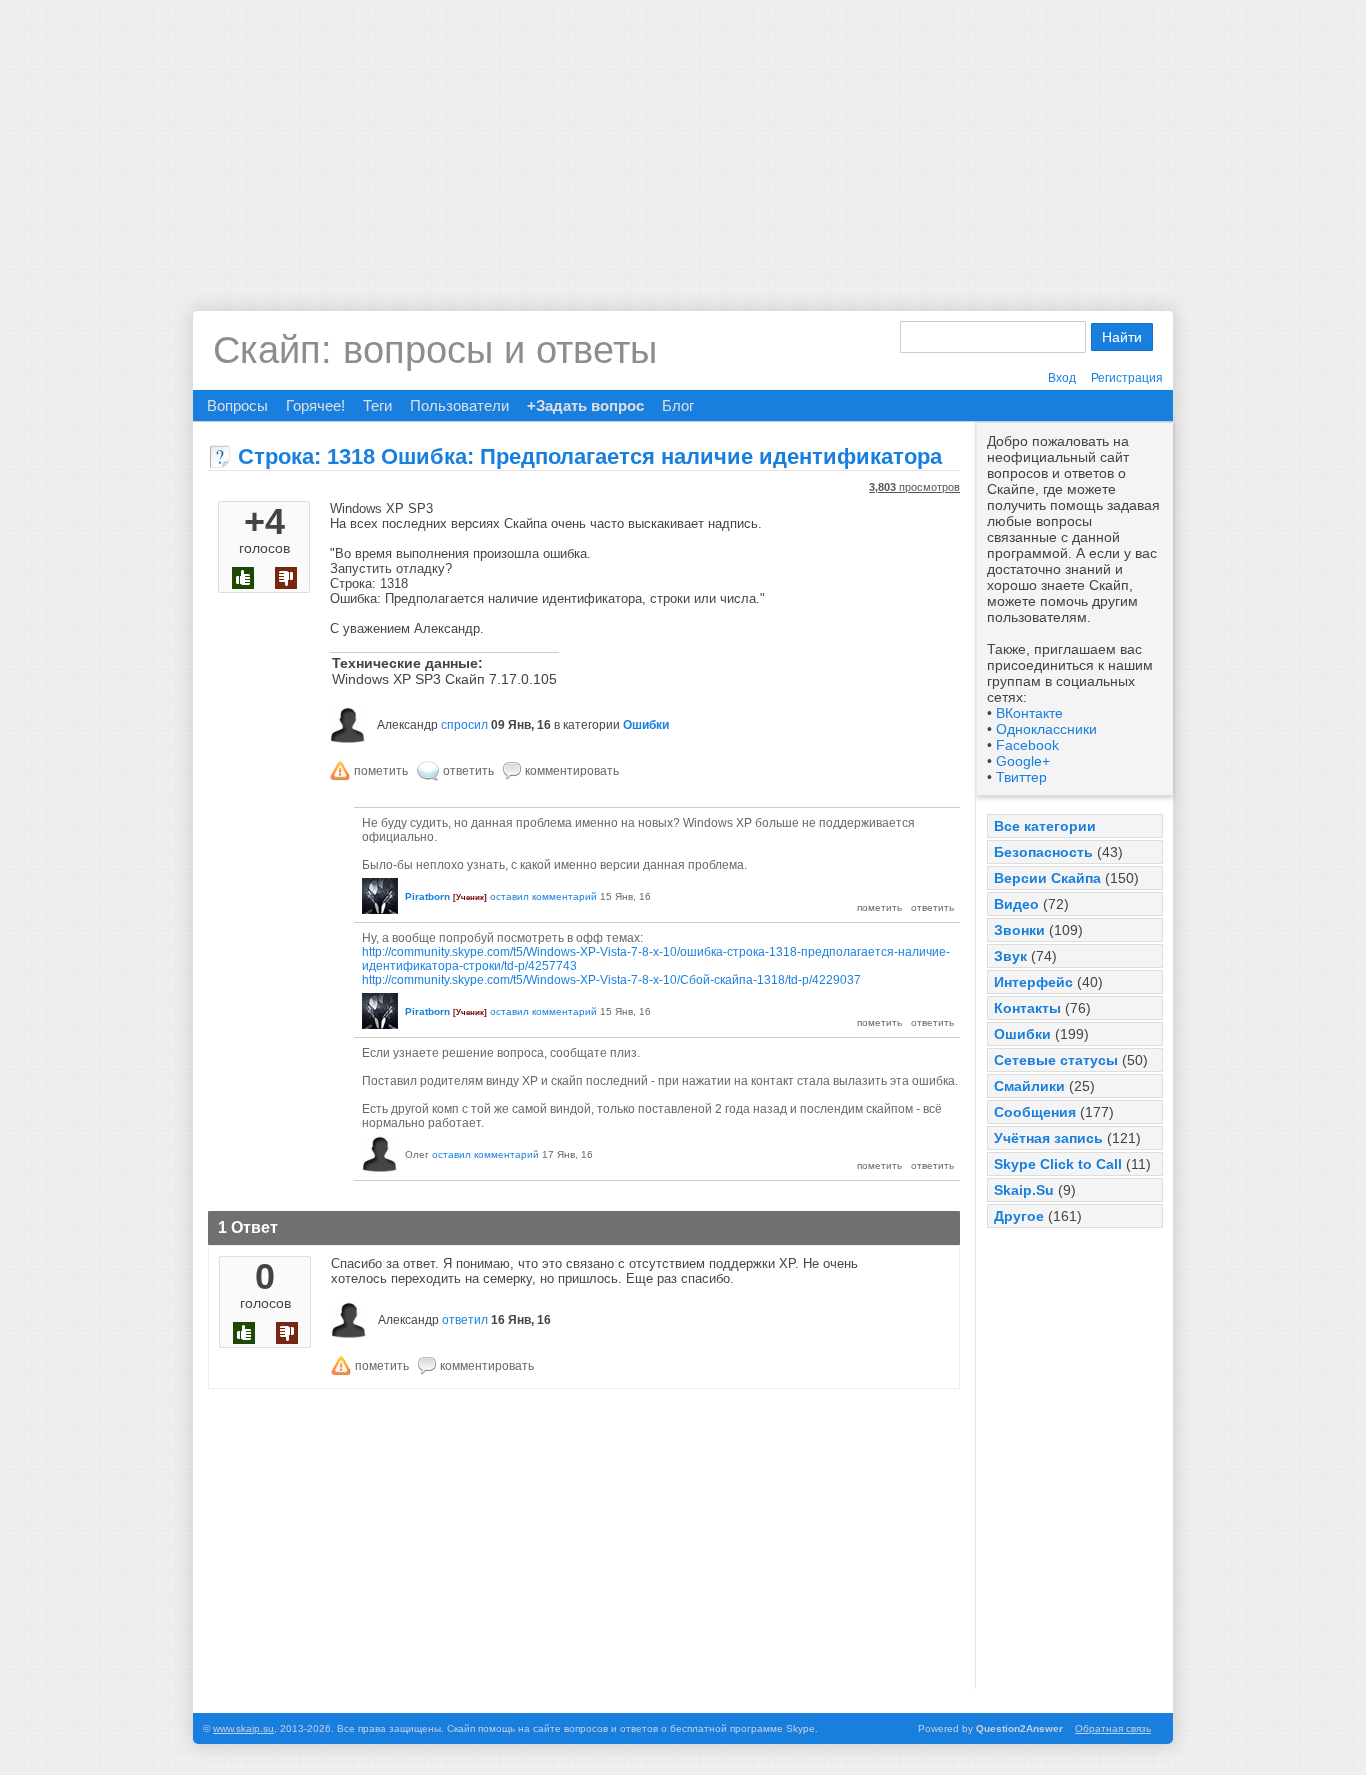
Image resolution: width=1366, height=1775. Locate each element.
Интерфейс (1033, 982)
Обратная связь (1113, 1728)
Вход (1062, 378)
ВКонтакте (1029, 713)
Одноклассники (1046, 729)
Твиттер (1021, 777)
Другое (1019, 1216)
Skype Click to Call (1058, 1164)
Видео (1016, 904)
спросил (464, 725)
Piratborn (427, 896)
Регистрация (1127, 378)
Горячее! (315, 405)
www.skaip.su (243, 1728)
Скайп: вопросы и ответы (435, 350)
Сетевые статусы (1056, 1060)
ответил (465, 1320)
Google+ (1023, 761)
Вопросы (237, 405)
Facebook (1027, 745)
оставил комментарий (543, 896)
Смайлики (1029, 1086)
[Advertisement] (683, 140)
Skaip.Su (1024, 1190)
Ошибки (1022, 1034)
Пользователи (459, 405)
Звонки (1019, 930)
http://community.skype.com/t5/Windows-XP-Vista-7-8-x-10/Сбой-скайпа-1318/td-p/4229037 (611, 980)
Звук (1010, 956)
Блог (678, 405)
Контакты (1027, 1008)
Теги (377, 405)
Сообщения (1035, 1112)
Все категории (1045, 826)
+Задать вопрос (585, 405)
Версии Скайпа (1047, 878)
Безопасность (1043, 852)
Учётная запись (1048, 1138)
